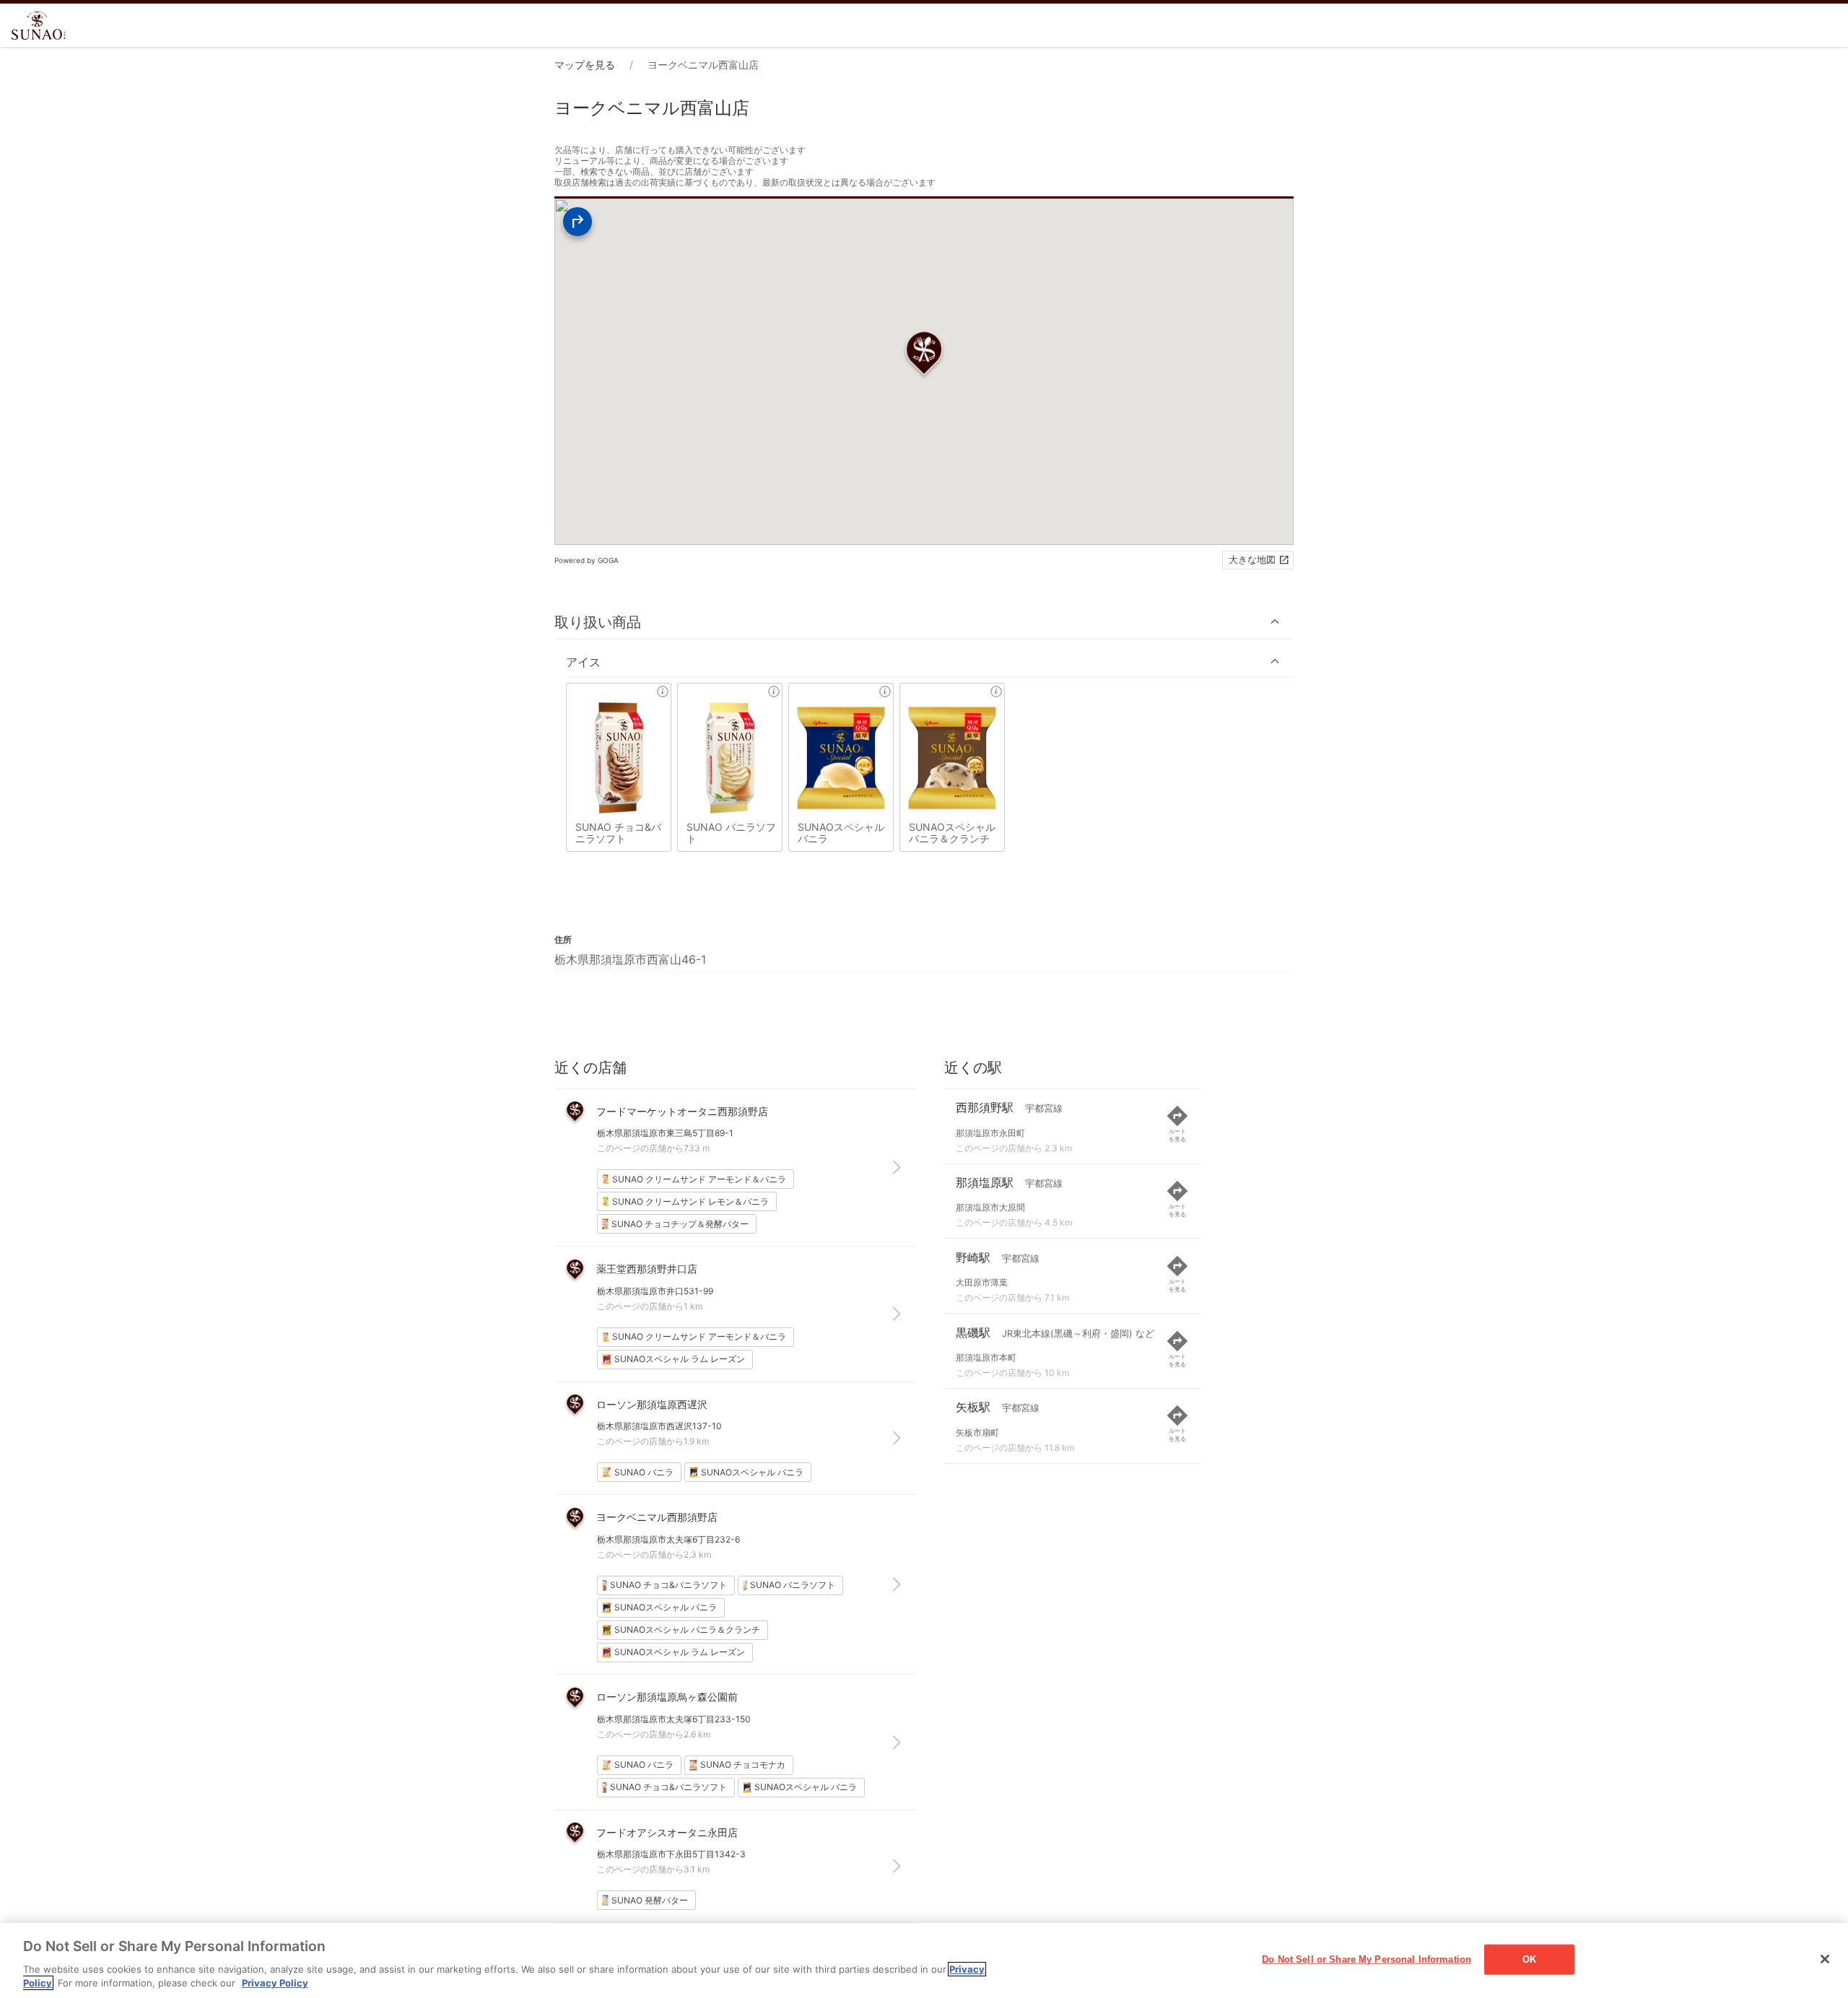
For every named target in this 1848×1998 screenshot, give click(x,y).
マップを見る (585, 65)
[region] (924, 1960)
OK (1529, 1959)
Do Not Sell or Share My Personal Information (1367, 1959)
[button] (924, 622)
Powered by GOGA (587, 560)
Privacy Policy (275, 1983)
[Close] (1825, 1959)
